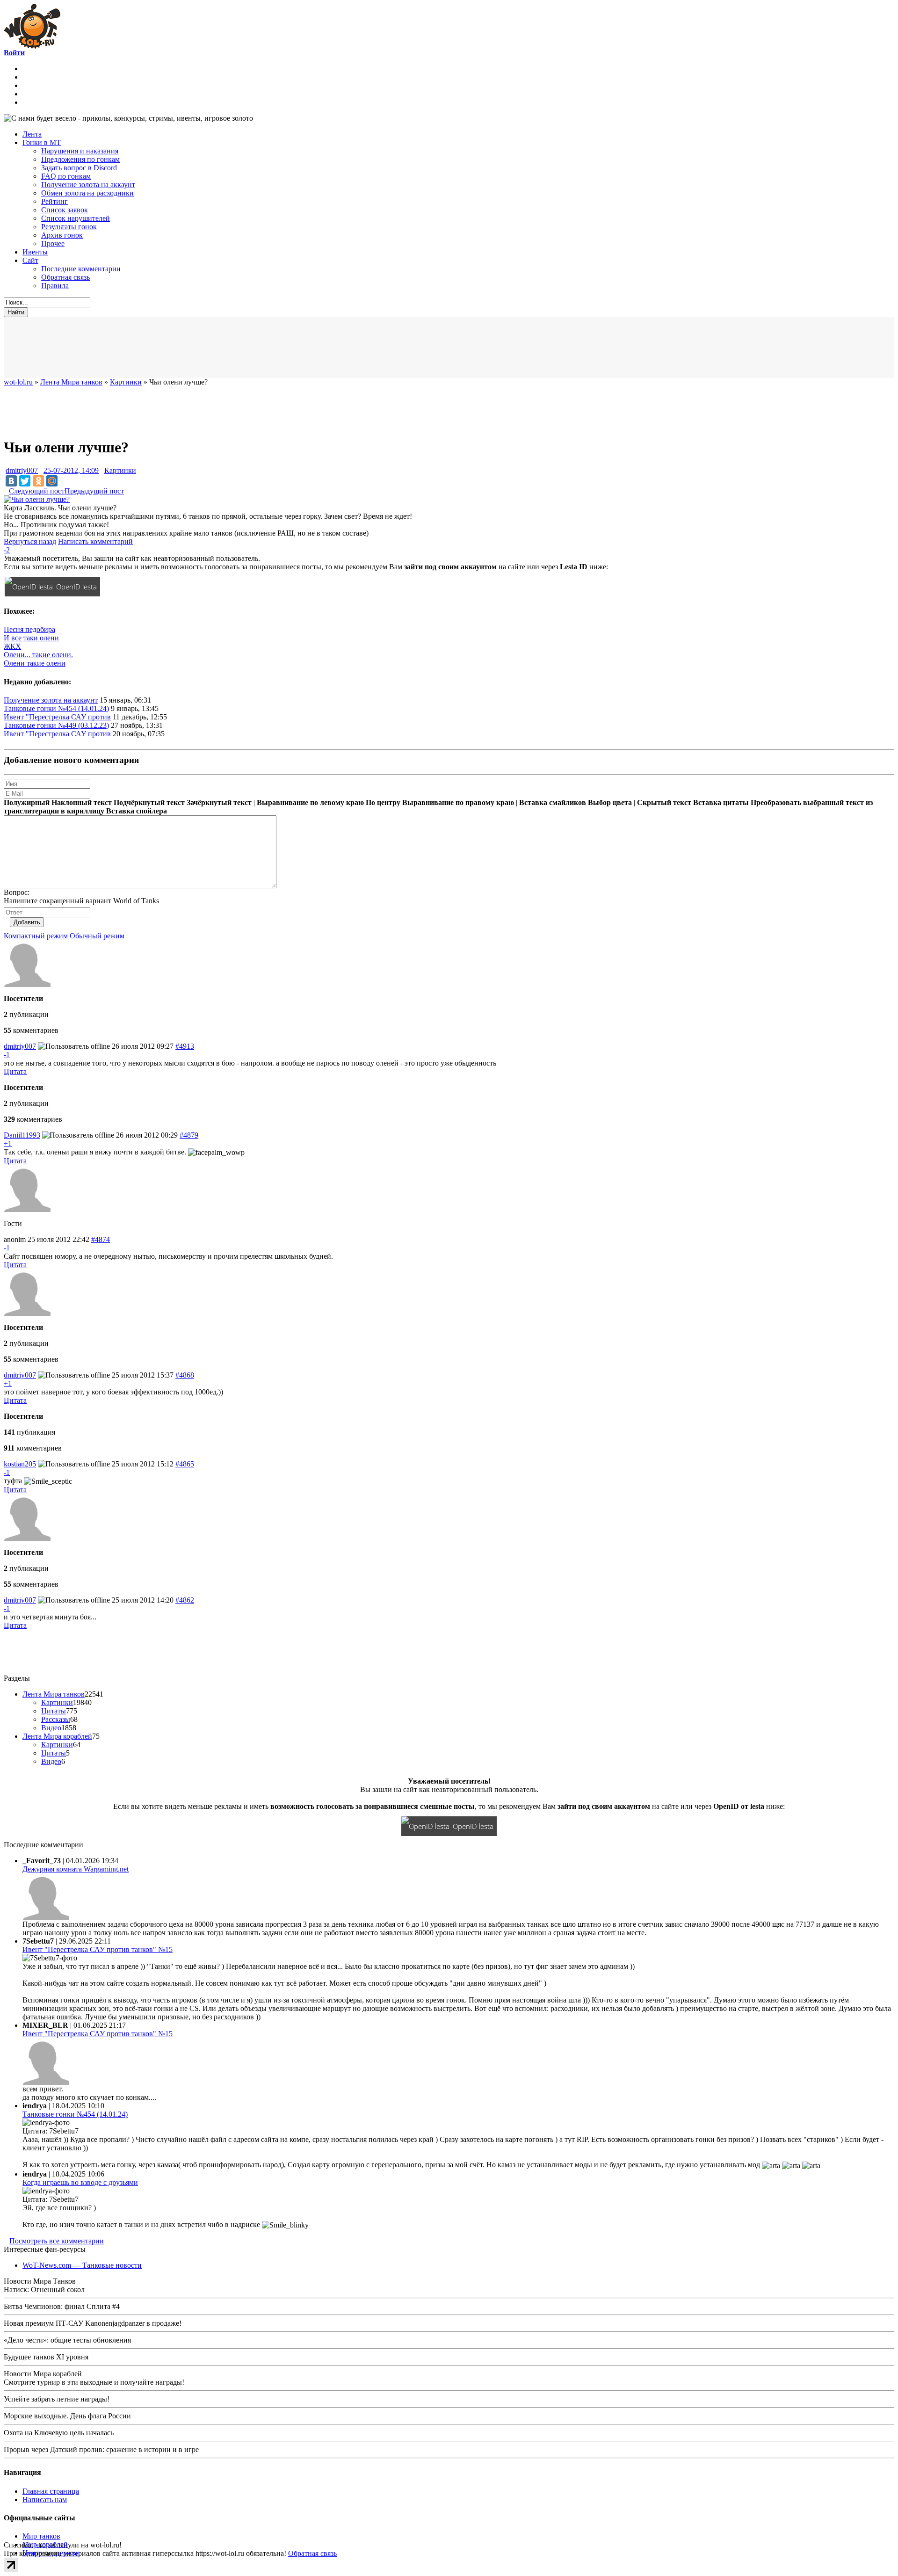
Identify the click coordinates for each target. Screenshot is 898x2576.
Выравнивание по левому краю (310, 802)
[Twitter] (25, 481)
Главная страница (51, 2491)
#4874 (101, 1239)
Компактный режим (36, 936)
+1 (8, 1143)
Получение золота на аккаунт (88, 185)
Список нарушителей (76, 218)
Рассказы (56, 1719)
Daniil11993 (22, 1135)
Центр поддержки (51, 2553)
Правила (55, 286)
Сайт (30, 260)
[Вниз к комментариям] (6, 491)
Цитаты (54, 1711)
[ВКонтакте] (11, 481)
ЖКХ (12, 646)
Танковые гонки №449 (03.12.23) (56, 725)
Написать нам (45, 2500)
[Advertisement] (233, 348)
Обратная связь (65, 277)
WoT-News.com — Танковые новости (82, 2265)
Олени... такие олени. (38, 655)
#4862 (185, 1600)
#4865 (185, 1464)
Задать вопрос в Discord (79, 168)
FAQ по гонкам (66, 176)
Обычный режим (97, 936)
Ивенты (35, 252)
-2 (7, 550)
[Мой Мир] (52, 481)
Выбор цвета (610, 802)
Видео (51, 1728)
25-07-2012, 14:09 (71, 470)
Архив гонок (62, 235)
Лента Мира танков (54, 1694)
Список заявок (65, 210)
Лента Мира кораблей (57, 1736)
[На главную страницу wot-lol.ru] (32, 46)
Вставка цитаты (721, 802)
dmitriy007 (22, 470)
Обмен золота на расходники (87, 193)
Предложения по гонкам (80, 159)
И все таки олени (31, 638)
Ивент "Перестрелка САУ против (57, 717)
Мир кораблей (45, 2544)
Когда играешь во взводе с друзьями (80, 2182)
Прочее (53, 243)
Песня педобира (29, 629)
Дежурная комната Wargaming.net (76, 1869)
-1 (7, 1055)
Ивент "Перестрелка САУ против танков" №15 (98, 1949)
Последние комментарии (81, 269)
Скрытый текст (664, 802)
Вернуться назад (30, 541)
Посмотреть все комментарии (57, 2241)
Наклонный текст (82, 802)
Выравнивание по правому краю (458, 802)
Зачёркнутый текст (219, 802)
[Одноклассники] (38, 481)
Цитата (15, 1071)
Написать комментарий (95, 541)
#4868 (185, 1375)
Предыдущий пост (94, 491)
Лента (32, 134)
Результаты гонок (69, 227)
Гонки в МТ (42, 142)
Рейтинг (54, 201)
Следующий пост (37, 491)
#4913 (185, 1046)
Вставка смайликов (553, 802)
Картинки (120, 470)
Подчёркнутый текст (149, 802)
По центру (383, 802)
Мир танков (41, 2536)
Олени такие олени (35, 663)
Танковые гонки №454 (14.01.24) (56, 708)
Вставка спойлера (137, 811)
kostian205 (20, 1464)
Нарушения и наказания (80, 151)
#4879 (189, 1135)
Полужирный (27, 802)
